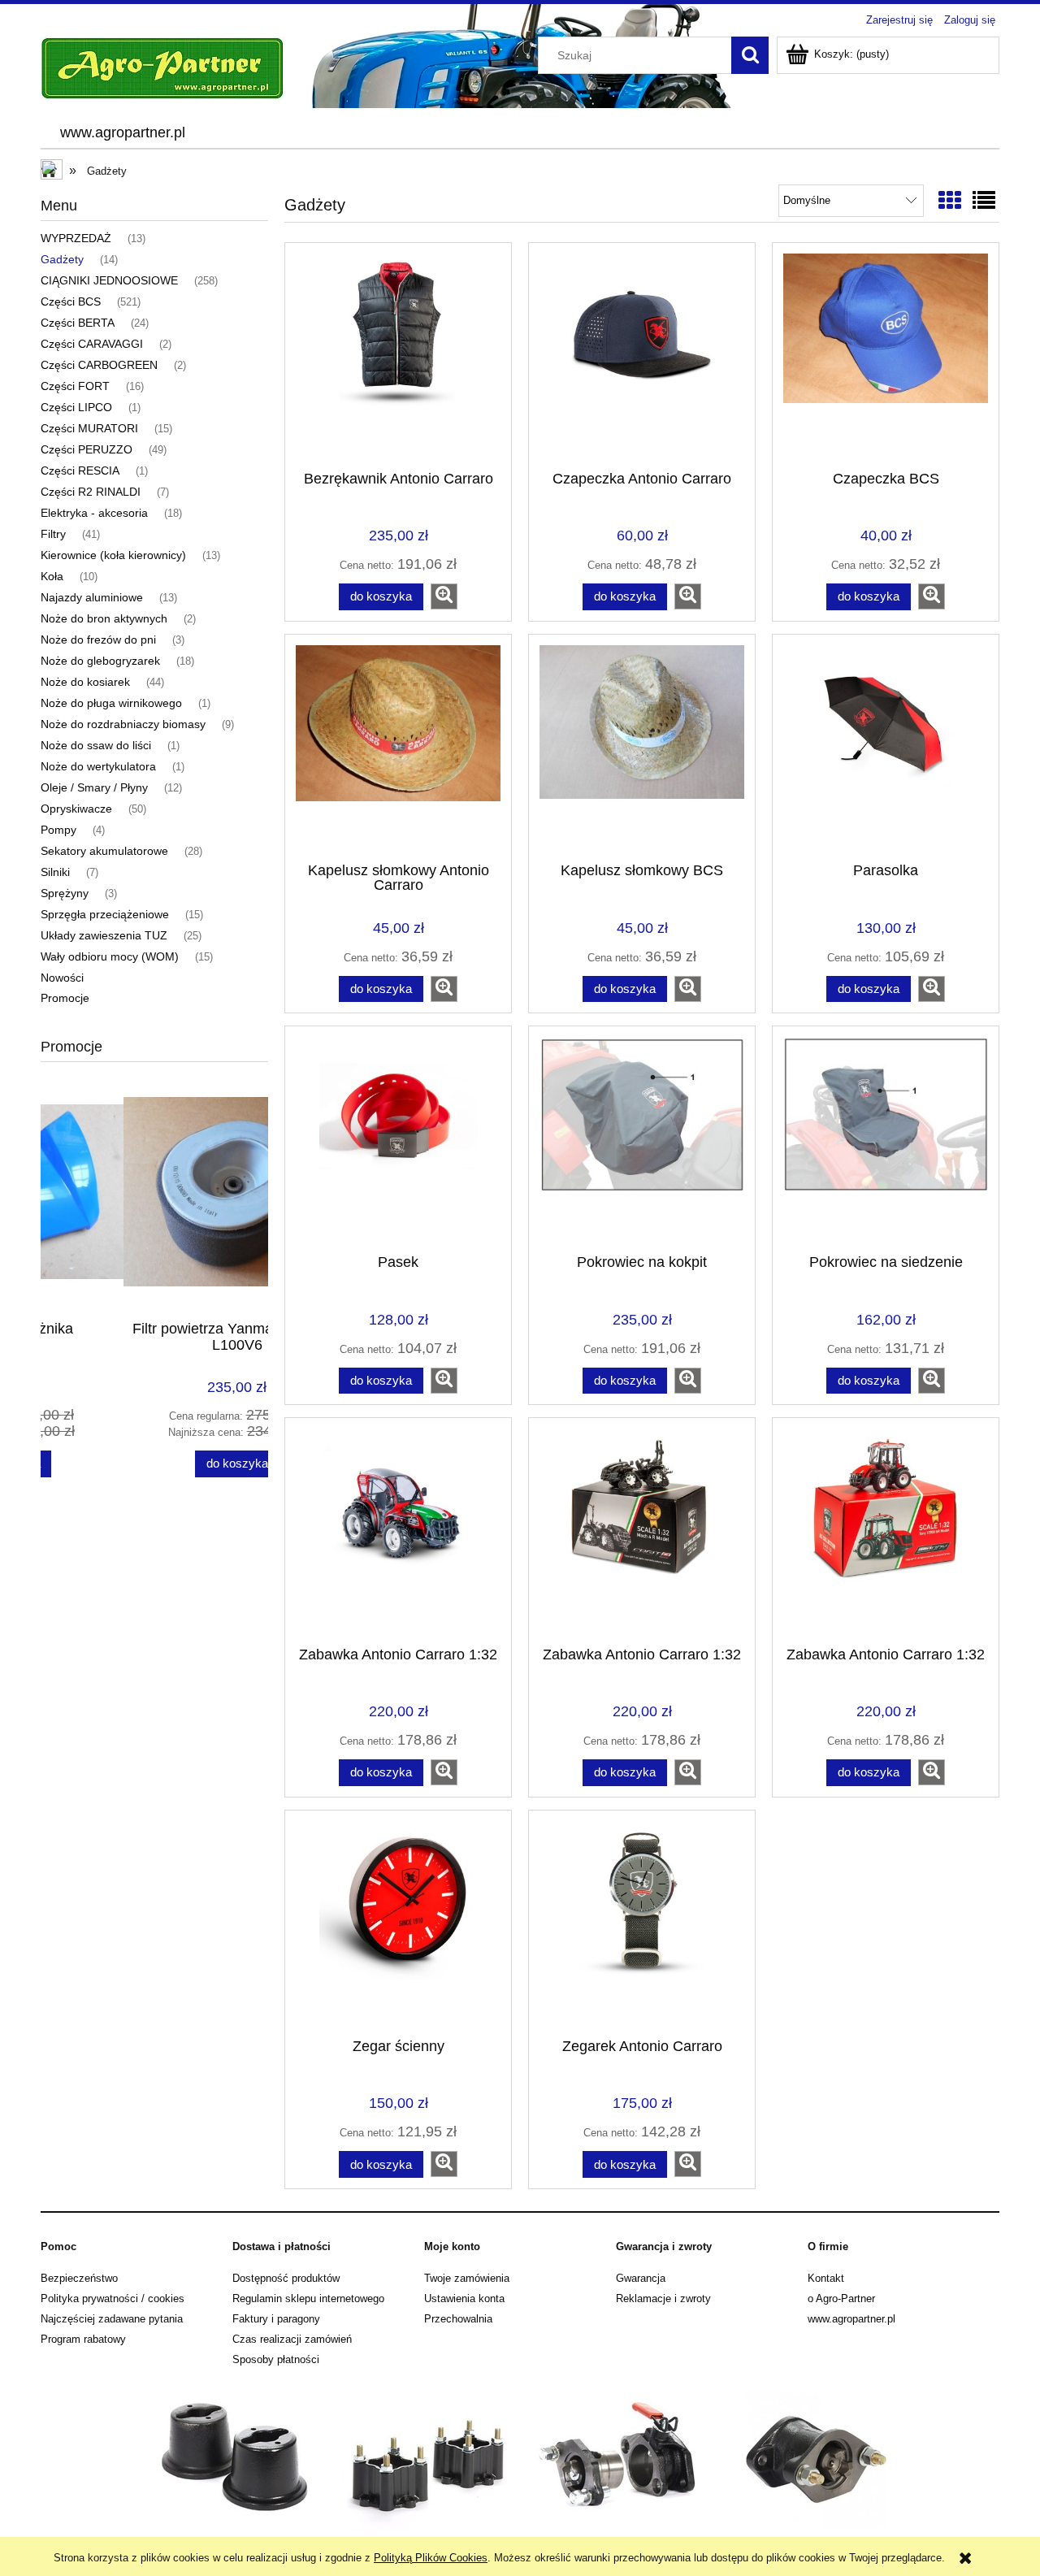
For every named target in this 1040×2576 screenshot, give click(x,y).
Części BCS (71, 301)
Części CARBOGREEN (99, 365)
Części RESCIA (80, 471)
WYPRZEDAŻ (76, 238)
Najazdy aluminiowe (92, 597)
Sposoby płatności (276, 2359)
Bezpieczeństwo (79, 2278)
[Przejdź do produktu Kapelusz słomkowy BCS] (642, 747)
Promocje (65, 998)
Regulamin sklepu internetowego (308, 2298)
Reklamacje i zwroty (663, 2298)
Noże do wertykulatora (98, 766)
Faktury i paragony (276, 2319)
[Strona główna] (162, 67)
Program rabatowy (83, 2339)
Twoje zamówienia (467, 2278)
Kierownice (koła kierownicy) (113, 555)
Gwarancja (641, 2278)
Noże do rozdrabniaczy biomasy (123, 724)
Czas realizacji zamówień (292, 2339)
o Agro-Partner (841, 2298)
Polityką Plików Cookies (431, 2558)
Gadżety (62, 259)
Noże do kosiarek (85, 682)
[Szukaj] (750, 55)
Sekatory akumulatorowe (104, 851)
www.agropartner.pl (851, 2319)
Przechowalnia (458, 2319)
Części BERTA (78, 323)
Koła (52, 576)
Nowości (62, 978)
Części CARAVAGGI (92, 344)
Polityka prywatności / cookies (113, 2298)
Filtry (53, 534)
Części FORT (75, 386)
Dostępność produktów (286, 2278)
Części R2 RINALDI (91, 492)
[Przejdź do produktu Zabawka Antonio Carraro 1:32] (398, 1530)
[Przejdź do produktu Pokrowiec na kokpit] (642, 1138)
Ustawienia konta (464, 2298)
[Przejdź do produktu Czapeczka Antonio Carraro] (642, 355)
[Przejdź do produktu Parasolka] (886, 747)
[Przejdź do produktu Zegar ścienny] (398, 1923)
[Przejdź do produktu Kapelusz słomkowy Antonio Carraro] (398, 747)
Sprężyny (65, 893)
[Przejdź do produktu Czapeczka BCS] (886, 355)
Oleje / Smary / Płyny (94, 787)
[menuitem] (122, 133)
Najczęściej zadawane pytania (112, 2319)
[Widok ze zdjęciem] (950, 201)
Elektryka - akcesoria (94, 513)
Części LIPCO (76, 407)
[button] (444, 596)
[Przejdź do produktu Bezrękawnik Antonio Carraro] (398, 355)
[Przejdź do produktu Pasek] (398, 1138)
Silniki (55, 872)
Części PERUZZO (87, 449)
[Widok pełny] (984, 201)
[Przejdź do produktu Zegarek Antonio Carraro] (642, 1923)
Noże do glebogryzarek (100, 661)
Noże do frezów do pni (98, 640)
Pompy (58, 830)
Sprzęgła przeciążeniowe (105, 914)
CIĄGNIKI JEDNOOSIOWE (109, 280)
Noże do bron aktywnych (104, 618)
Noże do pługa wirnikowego (111, 703)
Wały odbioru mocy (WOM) (110, 956)
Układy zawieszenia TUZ (104, 935)
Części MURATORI (89, 428)
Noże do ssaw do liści (96, 745)
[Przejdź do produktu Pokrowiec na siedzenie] (886, 1138)
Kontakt (826, 2278)
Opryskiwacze (76, 809)
